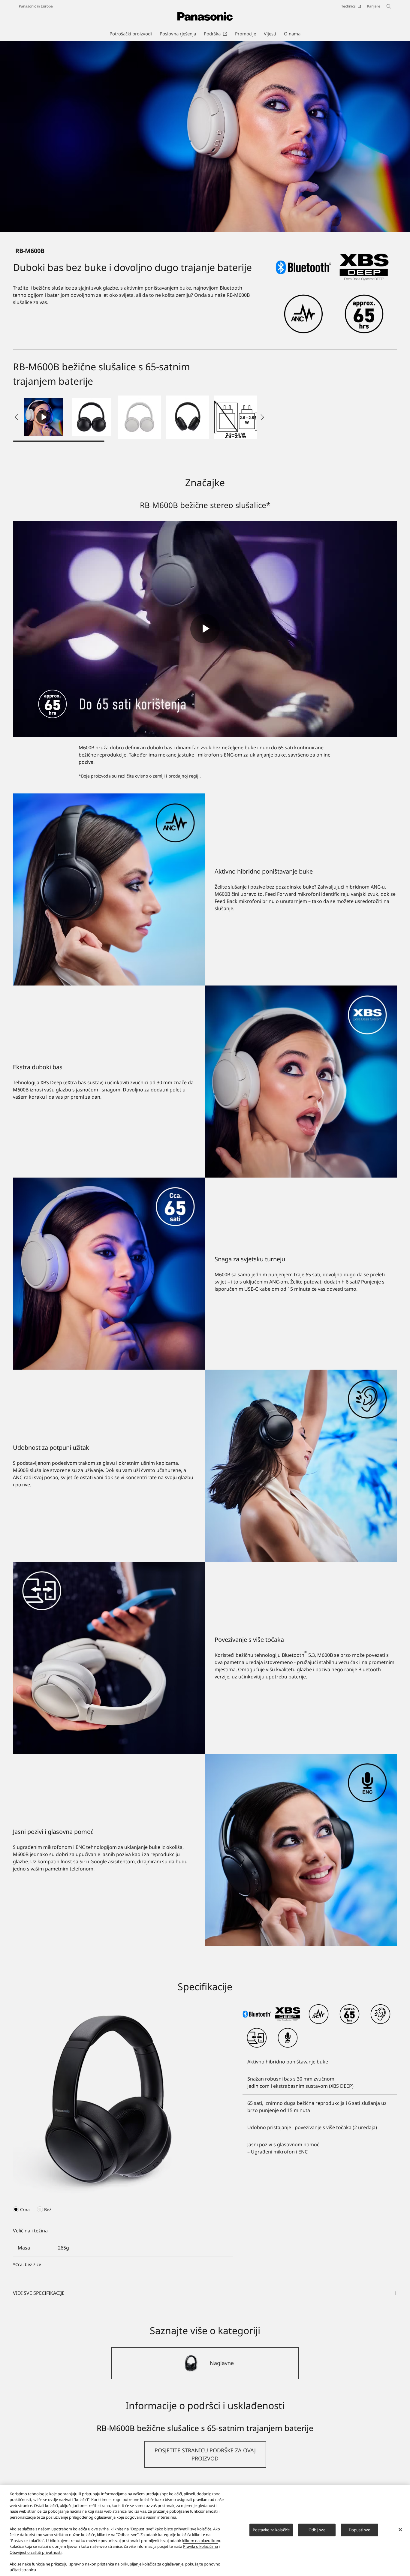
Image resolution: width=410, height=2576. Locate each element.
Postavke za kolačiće (271, 2530)
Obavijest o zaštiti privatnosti (36, 2552)
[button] (92, 417)
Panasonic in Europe (36, 6)
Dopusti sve (359, 2530)
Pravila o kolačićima (200, 2546)
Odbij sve (317, 2530)
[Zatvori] (400, 2530)
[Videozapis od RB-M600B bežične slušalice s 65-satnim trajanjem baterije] (44, 417)
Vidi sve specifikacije (39, 2293)
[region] (205, 2531)
